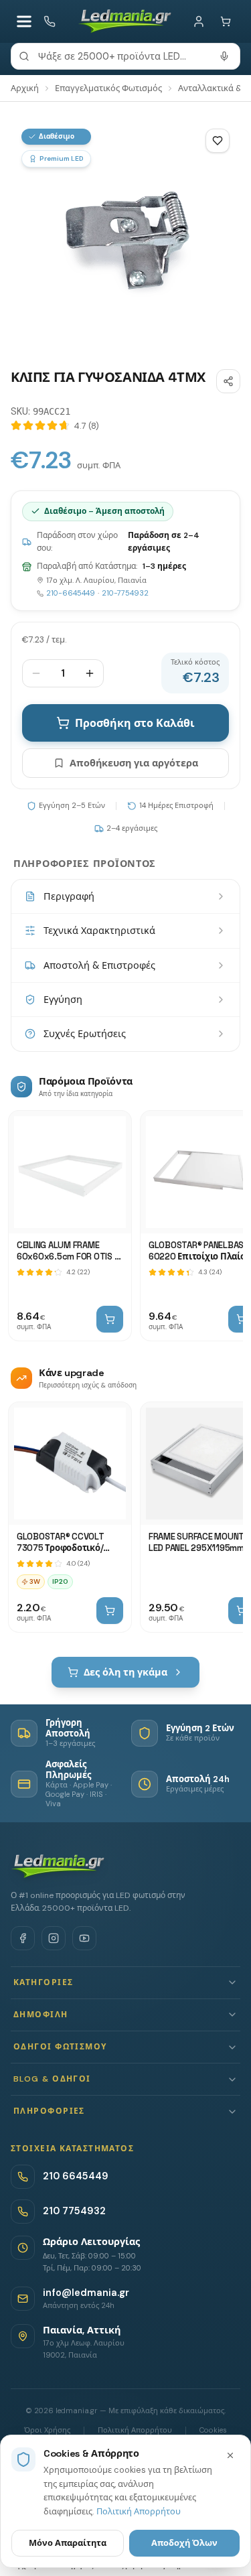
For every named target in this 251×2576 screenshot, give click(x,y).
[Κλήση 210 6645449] (50, 21)
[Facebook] (23, 1938)
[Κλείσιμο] (230, 2455)
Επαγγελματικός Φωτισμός (108, 88)
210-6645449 (71, 593)
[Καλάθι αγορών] (226, 21)
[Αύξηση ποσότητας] (90, 673)
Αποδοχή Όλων (184, 2543)
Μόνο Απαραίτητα (68, 2543)
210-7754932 (125, 593)
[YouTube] (84, 1938)
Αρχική (25, 88)
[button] (125, 1983)
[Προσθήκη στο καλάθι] (110, 1319)
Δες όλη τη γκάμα (125, 1672)
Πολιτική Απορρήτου (139, 2511)
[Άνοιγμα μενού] (24, 21)
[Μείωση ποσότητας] (36, 673)
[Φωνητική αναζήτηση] (224, 56)
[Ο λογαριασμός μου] (199, 21)
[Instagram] (54, 1938)
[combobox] (125, 56)
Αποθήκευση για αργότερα (134, 763)
